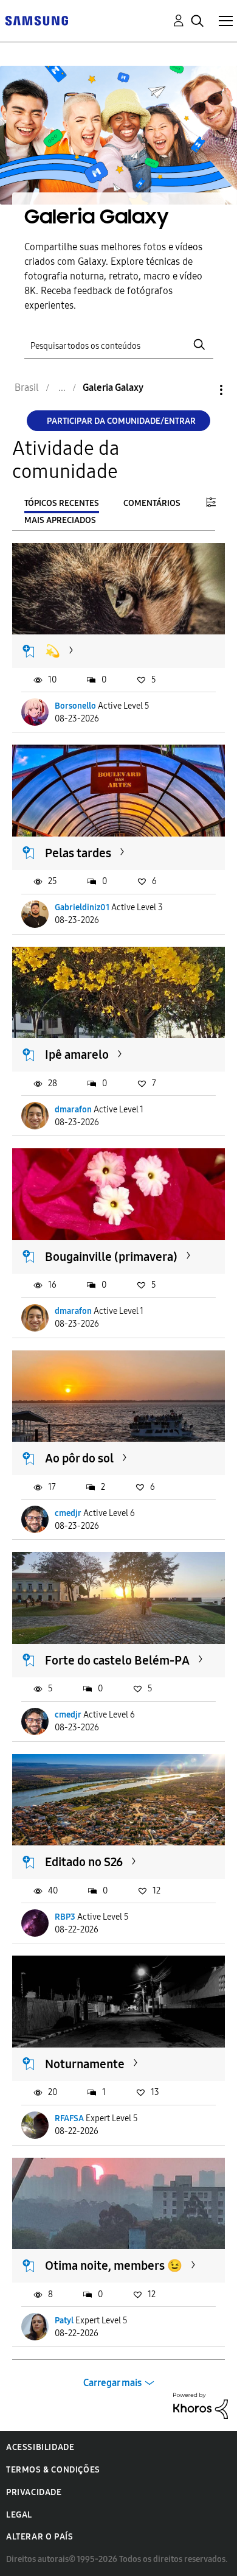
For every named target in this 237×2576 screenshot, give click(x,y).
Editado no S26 (84, 1862)
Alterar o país (39, 2537)
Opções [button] (201, 390)
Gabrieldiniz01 (82, 907)
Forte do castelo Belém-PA (117, 1660)
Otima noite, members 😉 (114, 2265)
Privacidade (34, 2492)
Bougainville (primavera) (111, 1257)
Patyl (64, 2321)
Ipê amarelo (77, 1055)
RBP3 (65, 1917)
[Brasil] (36, 20)
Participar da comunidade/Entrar (121, 421)
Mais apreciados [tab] (60, 520)
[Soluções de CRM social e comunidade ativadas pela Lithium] (201, 2405)
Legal (19, 2515)
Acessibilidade (40, 2447)
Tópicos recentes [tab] (62, 503)
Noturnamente (85, 2064)
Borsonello (75, 706)
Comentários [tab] (152, 503)
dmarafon (73, 1110)
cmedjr (68, 1513)
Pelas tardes (78, 853)
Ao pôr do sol (79, 1458)
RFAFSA (69, 2118)
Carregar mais (112, 2383)
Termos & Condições (53, 2470)
